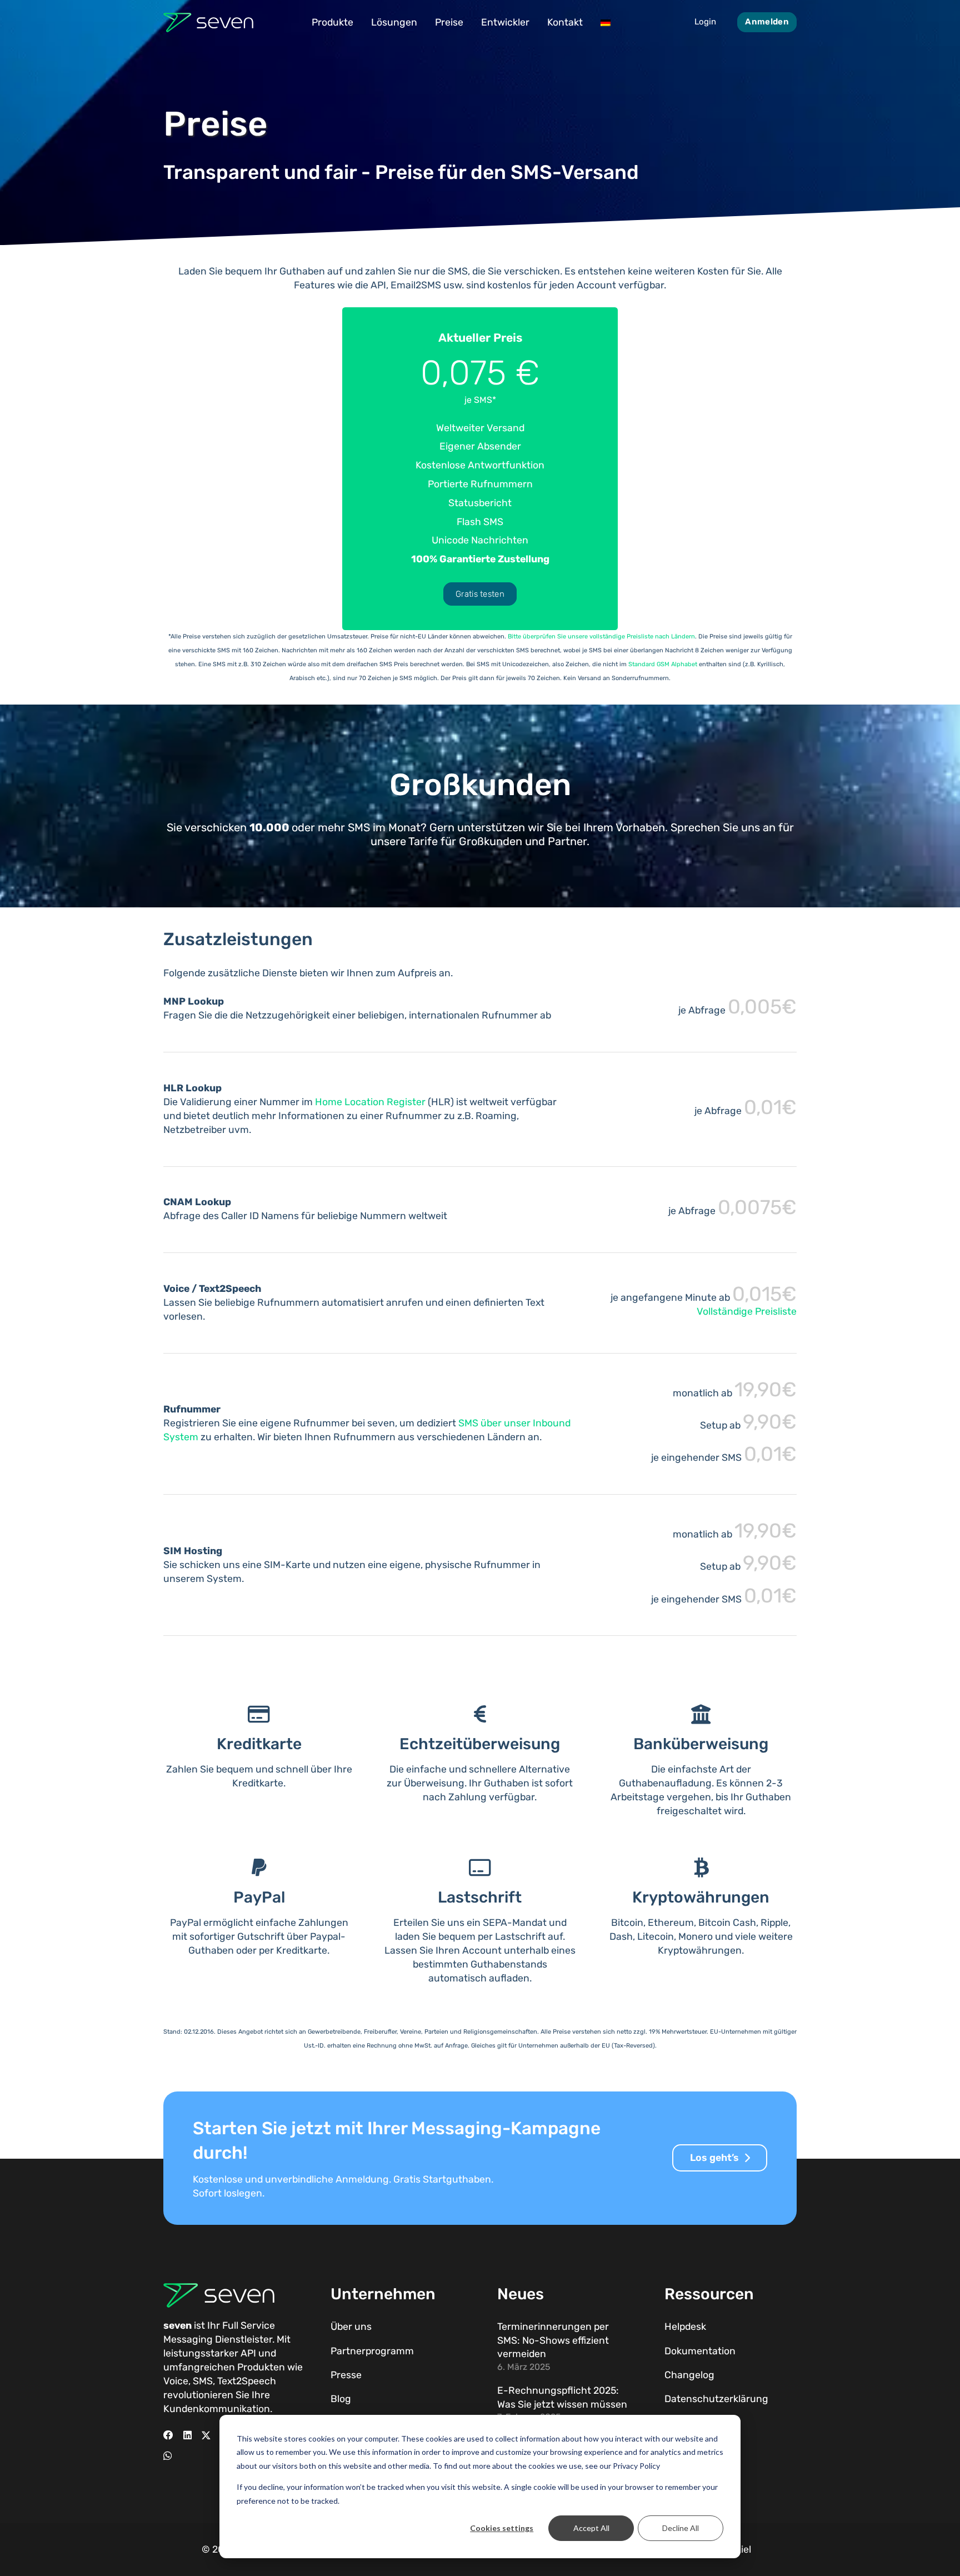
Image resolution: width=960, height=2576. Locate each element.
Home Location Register (370, 1102)
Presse (346, 2375)
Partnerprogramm (372, 2351)
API (248, 2353)
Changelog (689, 2375)
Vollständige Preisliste (747, 1311)
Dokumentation (700, 2351)
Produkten (261, 2367)
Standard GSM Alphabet (663, 664)
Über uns (351, 2327)
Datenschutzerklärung (716, 2399)
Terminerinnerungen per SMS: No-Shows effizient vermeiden (553, 2340)
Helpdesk (685, 2327)
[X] (206, 2435)
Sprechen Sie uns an (723, 827)
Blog (341, 2399)
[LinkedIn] (187, 2435)
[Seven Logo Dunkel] (208, 23)
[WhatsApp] (167, 2456)
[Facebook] (168, 2435)
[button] (361, 22)
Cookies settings (502, 2528)
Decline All (681, 2528)
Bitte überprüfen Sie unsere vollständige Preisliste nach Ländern (601, 636)
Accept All (591, 2528)
